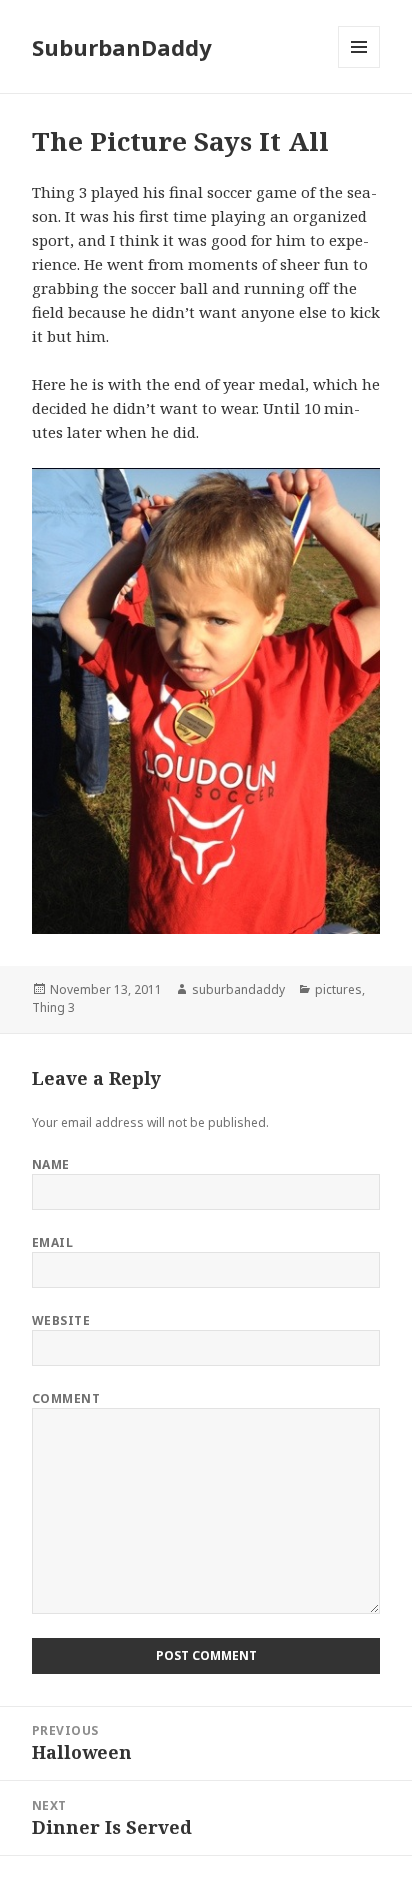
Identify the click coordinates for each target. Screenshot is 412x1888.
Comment (66, 1398)
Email (52, 1242)
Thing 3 (53, 1007)
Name (51, 1164)
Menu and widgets (359, 67)
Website (61, 1320)
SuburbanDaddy (122, 47)
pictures (338, 989)
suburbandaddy (238, 989)
